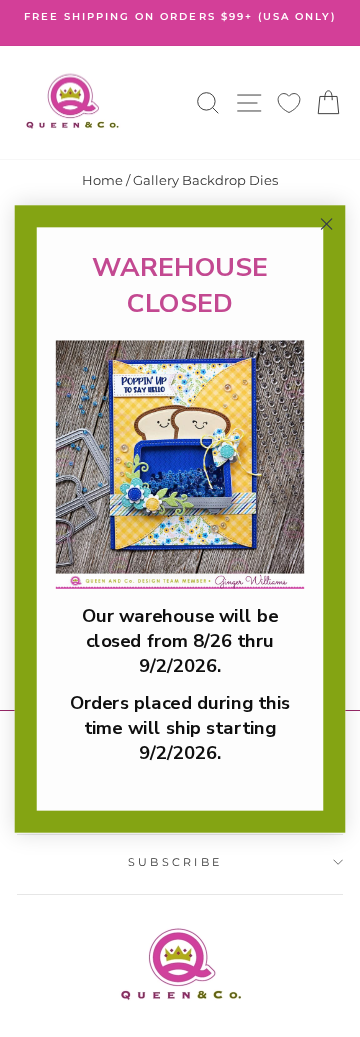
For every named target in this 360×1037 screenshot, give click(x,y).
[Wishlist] (289, 102)
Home (102, 180)
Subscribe (175, 862)
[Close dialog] (327, 224)
